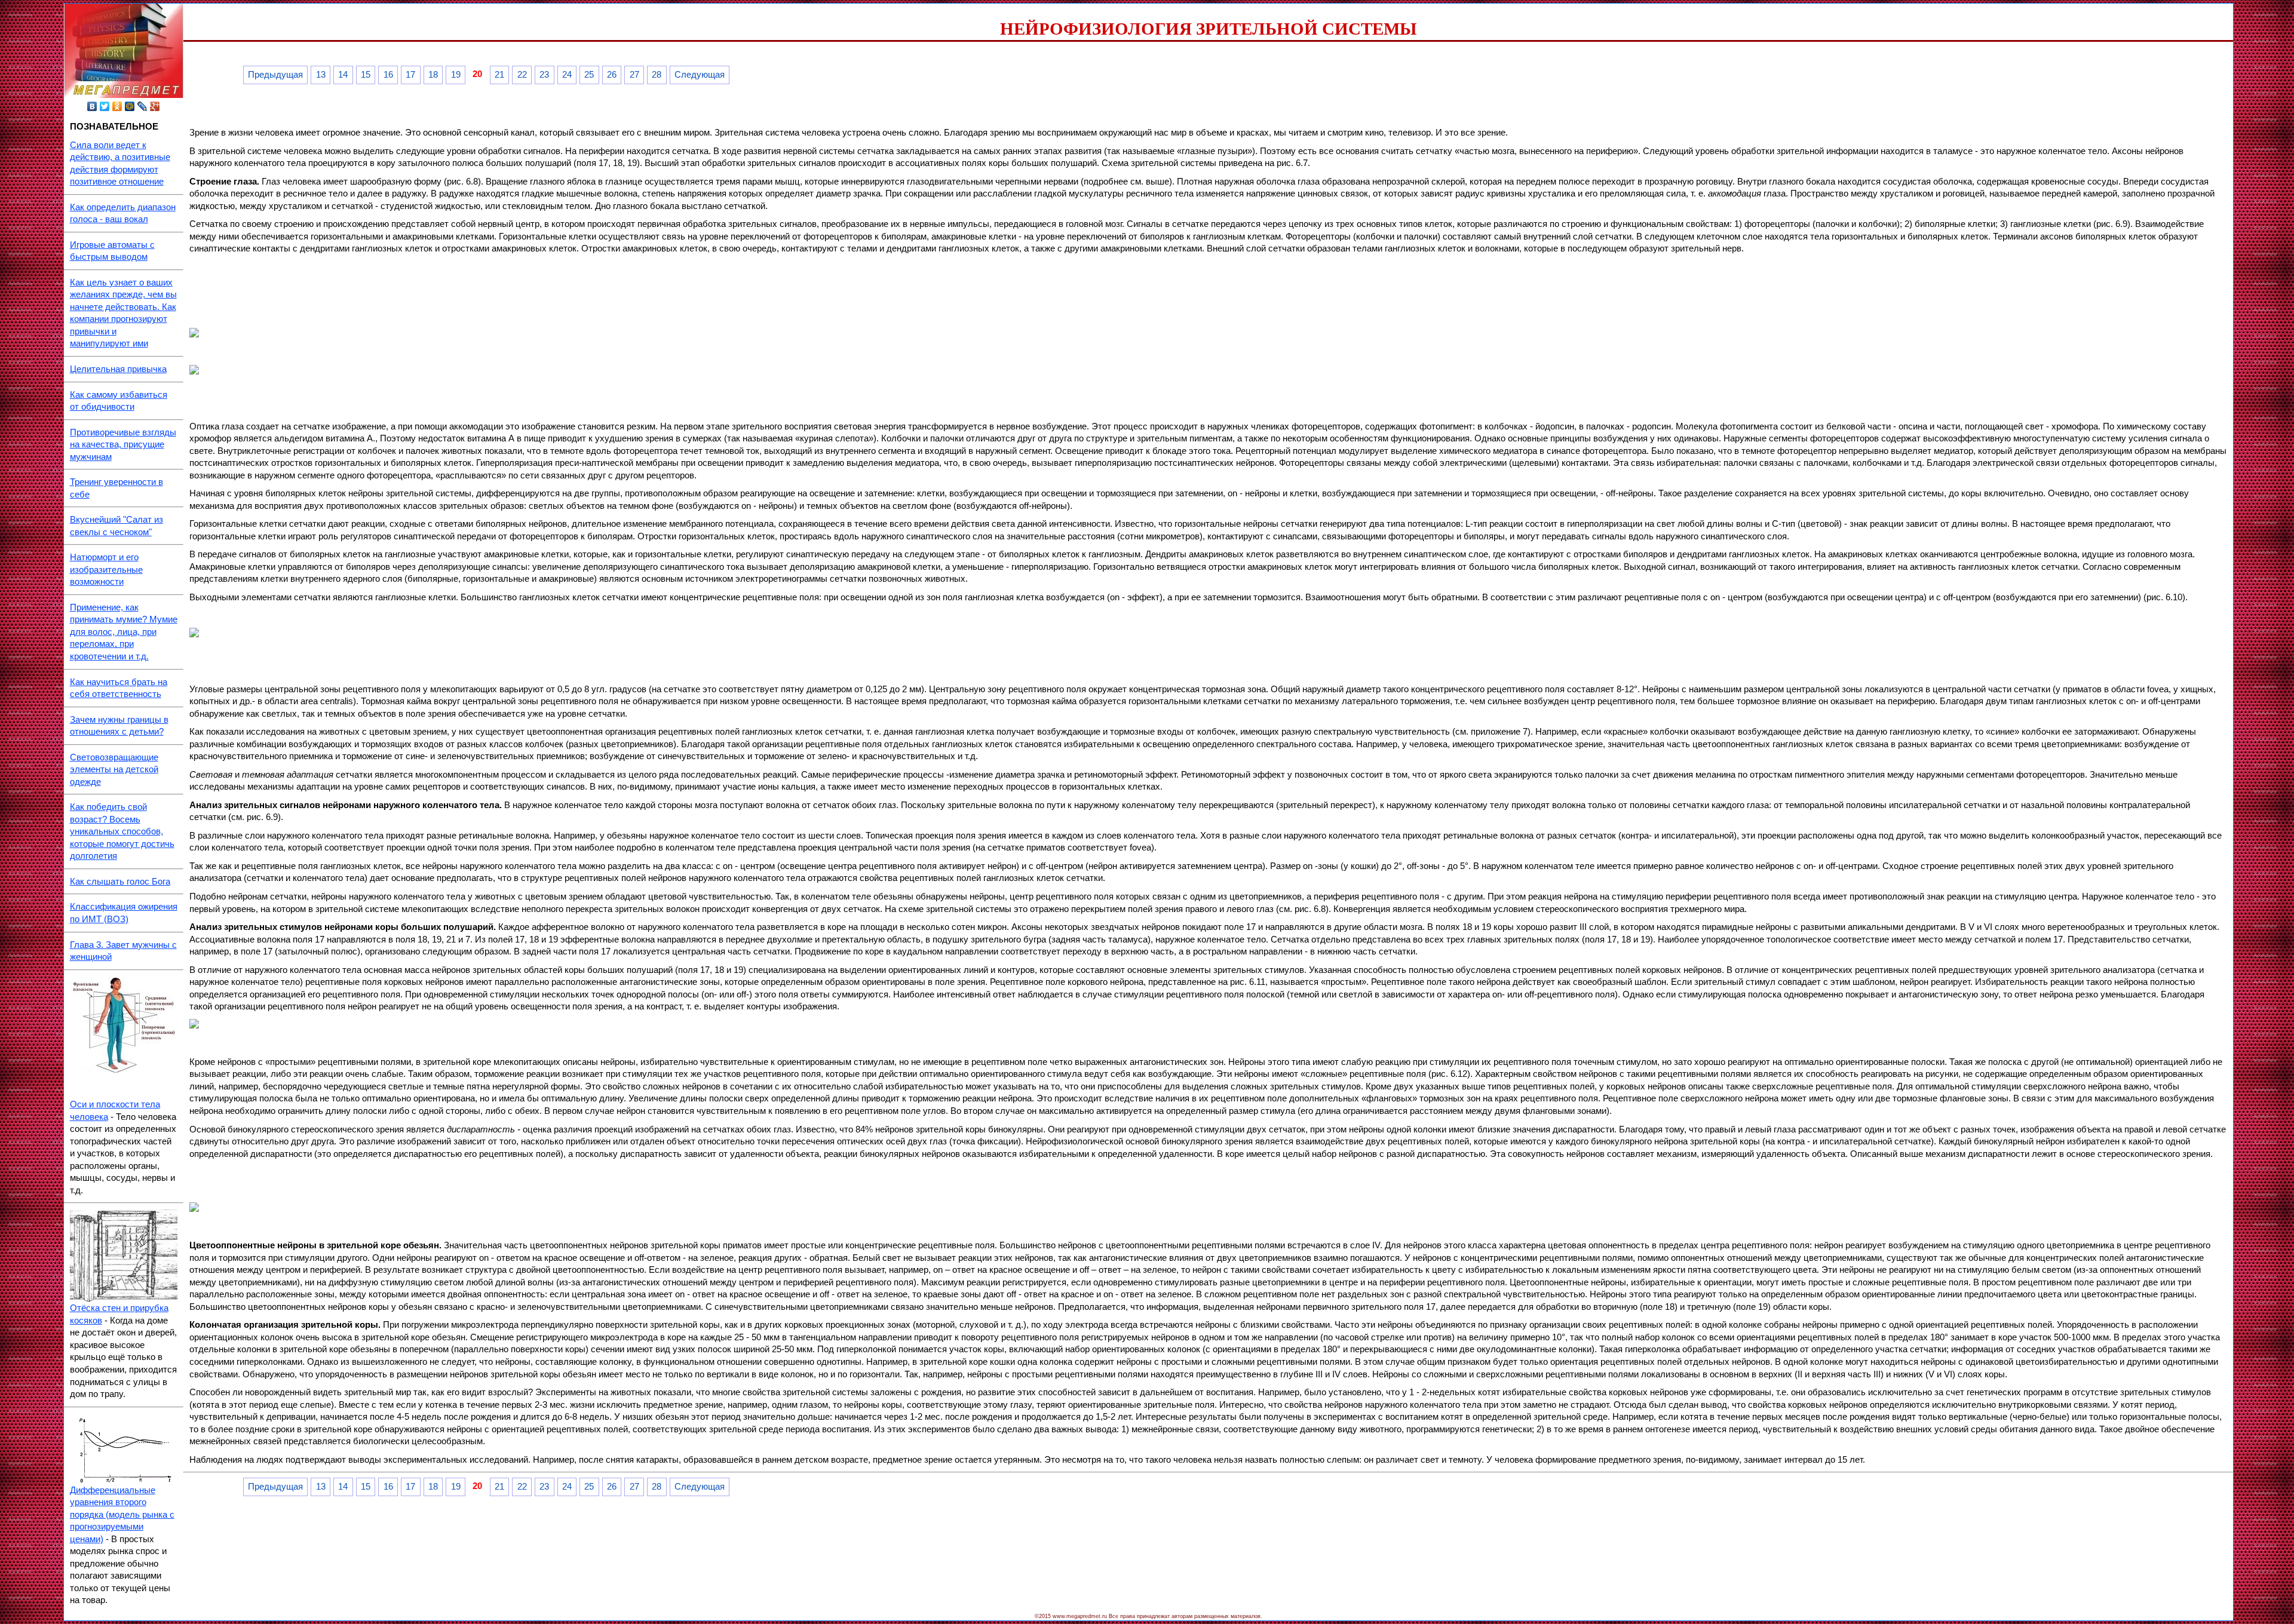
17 (410, 75)
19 (456, 75)
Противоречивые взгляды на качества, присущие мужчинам (123, 445)
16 (388, 75)
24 (567, 75)
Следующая (700, 75)
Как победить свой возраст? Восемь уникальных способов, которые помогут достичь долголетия (122, 831)
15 (366, 75)
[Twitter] (105, 106)
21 (499, 75)
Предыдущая (275, 75)
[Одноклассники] (117, 106)
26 (612, 75)
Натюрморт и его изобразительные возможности (106, 570)
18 (433, 75)
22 (522, 75)
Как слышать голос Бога (120, 882)
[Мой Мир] (130, 106)
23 (544, 75)
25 (589, 75)
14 (343, 75)
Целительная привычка (118, 369)
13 (321, 75)
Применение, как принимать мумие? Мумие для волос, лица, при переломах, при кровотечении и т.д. (124, 632)
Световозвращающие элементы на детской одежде (114, 770)
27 (634, 75)
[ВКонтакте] (92, 106)
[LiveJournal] (142, 106)
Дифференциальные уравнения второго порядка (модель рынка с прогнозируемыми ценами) (122, 1515)
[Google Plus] (155, 106)
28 (657, 75)
